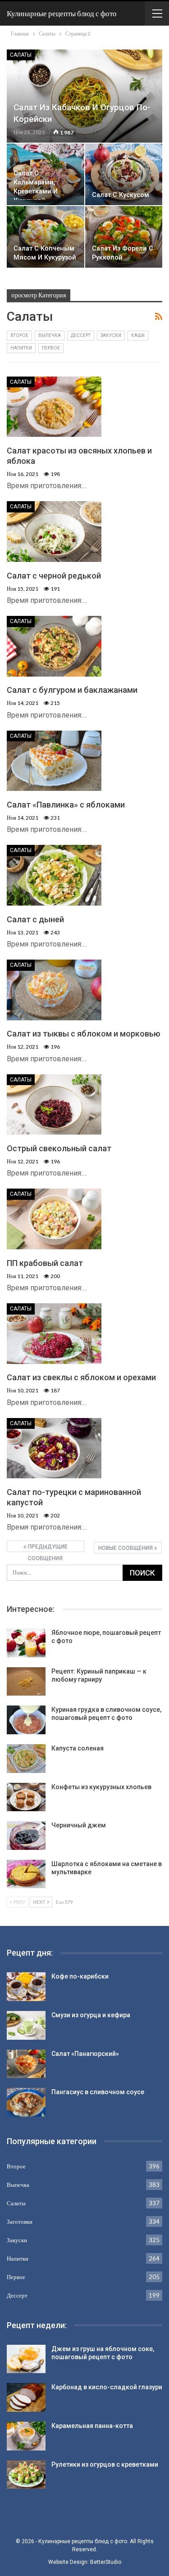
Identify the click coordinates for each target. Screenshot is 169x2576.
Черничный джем (79, 1825)
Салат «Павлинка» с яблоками (66, 805)
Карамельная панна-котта (92, 2426)
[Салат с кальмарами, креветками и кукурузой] (46, 174)
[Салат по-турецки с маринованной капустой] (54, 1448)
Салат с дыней (35, 919)
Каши (138, 335)
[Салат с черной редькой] (54, 531)
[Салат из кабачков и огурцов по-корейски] (84, 96)
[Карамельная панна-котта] (26, 2436)
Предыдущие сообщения (47, 1548)
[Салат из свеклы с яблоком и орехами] (54, 1333)
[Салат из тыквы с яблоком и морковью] (54, 990)
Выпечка (50, 335)
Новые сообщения (126, 1548)
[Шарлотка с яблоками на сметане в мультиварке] (26, 1874)
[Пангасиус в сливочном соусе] (26, 2102)
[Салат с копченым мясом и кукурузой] (46, 237)
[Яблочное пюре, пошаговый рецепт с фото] (26, 1643)
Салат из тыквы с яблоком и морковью (84, 1034)
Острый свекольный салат (59, 1148)
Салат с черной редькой (54, 576)
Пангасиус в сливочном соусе (98, 2092)
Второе (19, 335)
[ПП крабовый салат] (54, 1219)
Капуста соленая (78, 1748)
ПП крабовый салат (45, 1263)
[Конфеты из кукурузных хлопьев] (26, 1797)
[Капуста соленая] (26, 1759)
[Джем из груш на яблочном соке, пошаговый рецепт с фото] (26, 2359)
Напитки (21, 348)
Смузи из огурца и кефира (91, 2015)
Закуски (111, 335)
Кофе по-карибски (80, 1976)
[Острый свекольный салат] (54, 1104)
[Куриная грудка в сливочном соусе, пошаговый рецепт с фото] (26, 1720)
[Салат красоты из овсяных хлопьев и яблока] (54, 407)
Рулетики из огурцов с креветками (105, 2464)
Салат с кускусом (121, 195)
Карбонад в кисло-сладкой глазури (107, 2387)
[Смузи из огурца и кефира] (26, 2025)
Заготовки (20, 2221)
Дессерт (81, 335)
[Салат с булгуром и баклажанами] (54, 646)
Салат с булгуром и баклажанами (72, 690)
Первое (51, 348)
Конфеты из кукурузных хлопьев (101, 1787)
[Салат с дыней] (54, 875)
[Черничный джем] (26, 1836)
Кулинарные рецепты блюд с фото (62, 13)
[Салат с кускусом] (124, 174)
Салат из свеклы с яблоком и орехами (81, 1377)
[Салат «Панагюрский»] (26, 2064)
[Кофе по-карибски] (26, 1987)
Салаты (21, 55)
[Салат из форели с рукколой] (124, 237)
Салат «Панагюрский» (85, 2054)
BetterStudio (106, 2562)
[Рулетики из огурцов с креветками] (26, 2475)
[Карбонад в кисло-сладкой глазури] (26, 2397)
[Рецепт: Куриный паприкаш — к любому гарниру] (26, 1682)
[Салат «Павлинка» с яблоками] (54, 761)
